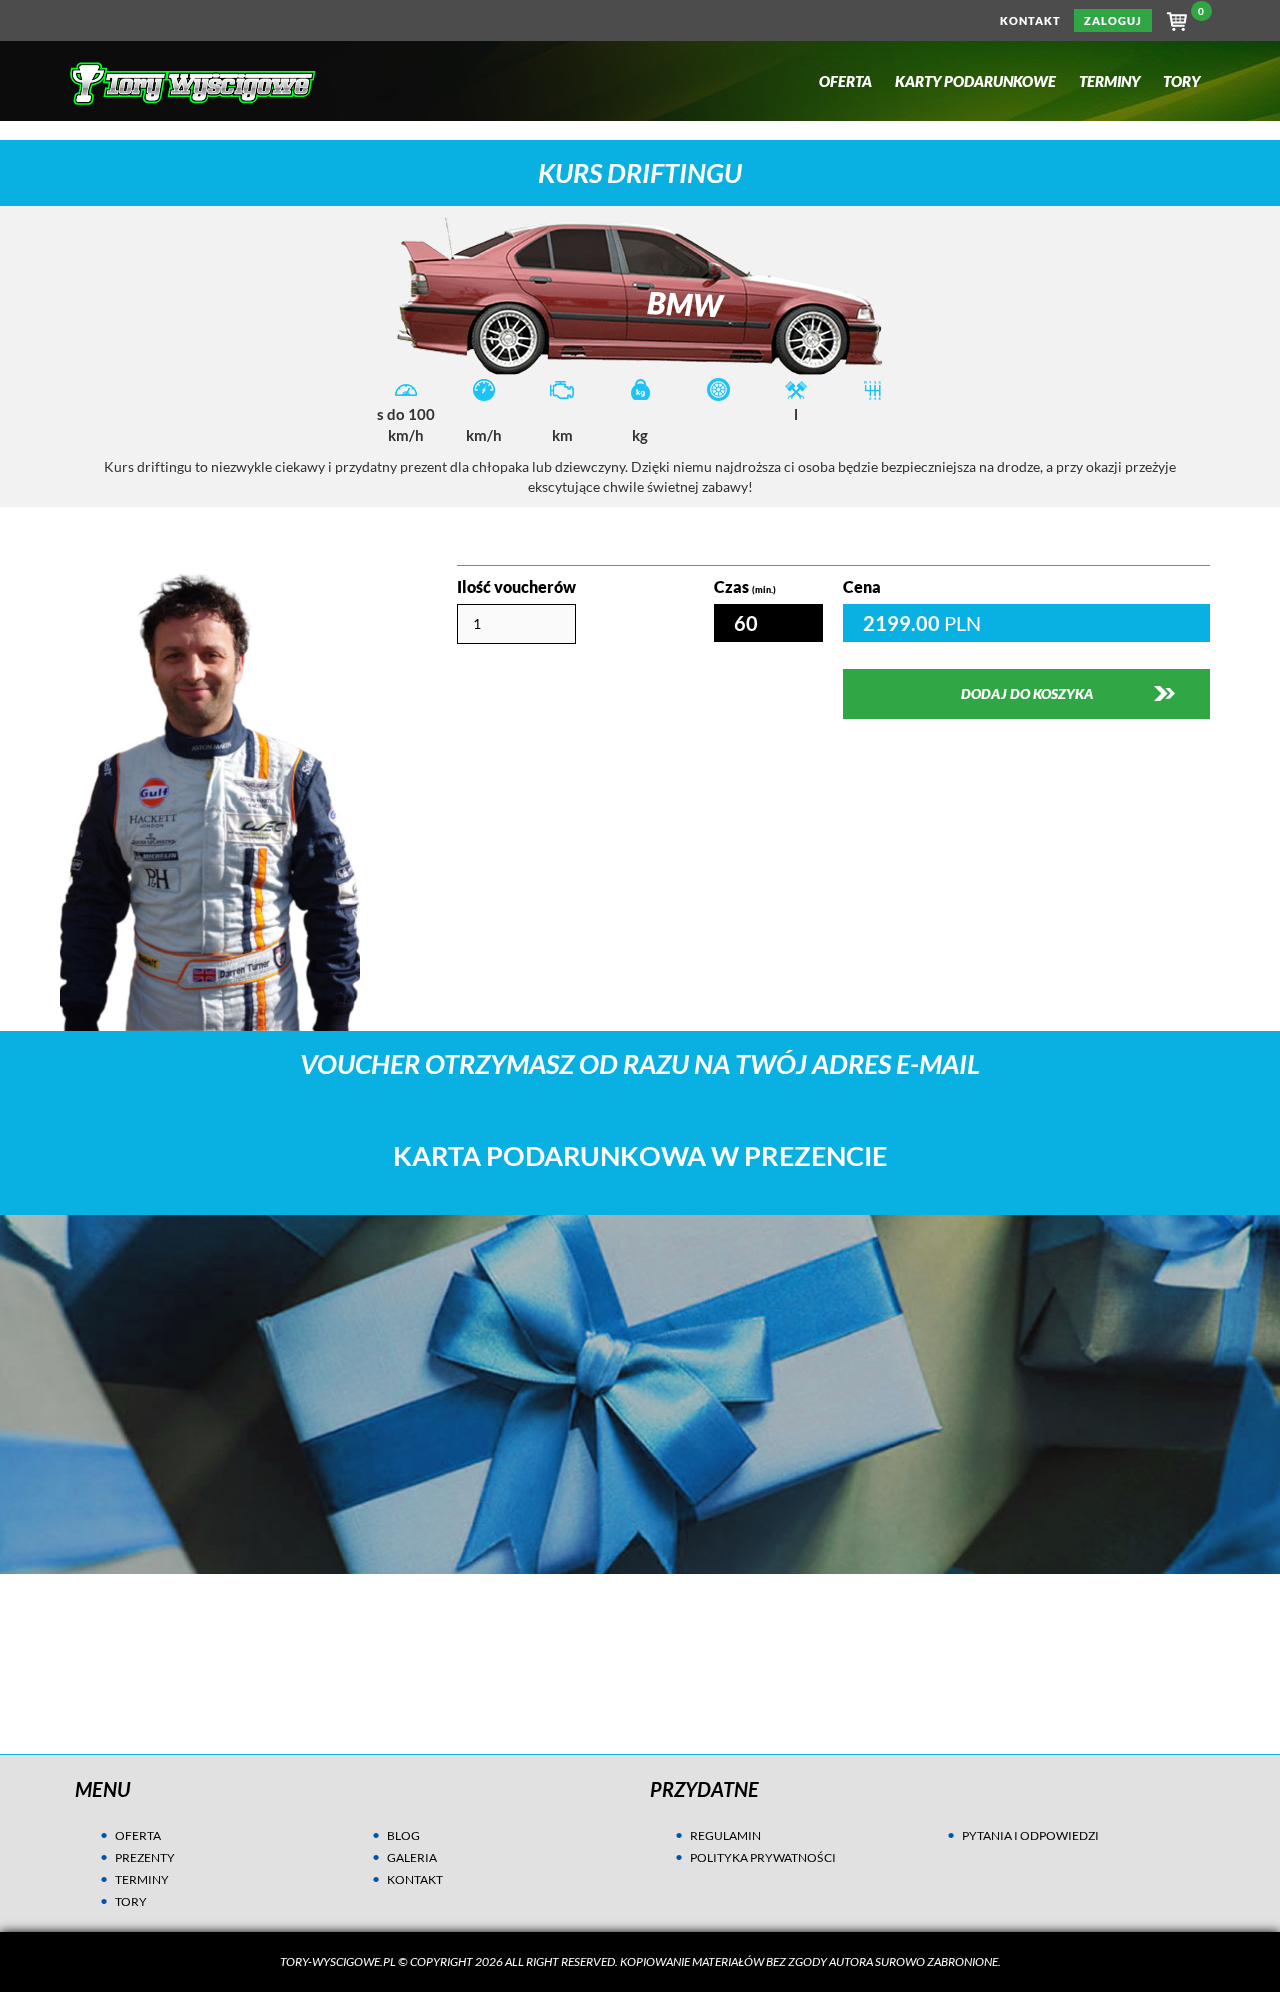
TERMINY (142, 1879)
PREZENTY (145, 1857)
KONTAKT (415, 1879)
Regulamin (725, 1835)
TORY (131, 1901)
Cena (862, 586)
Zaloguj (1113, 20)
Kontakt (1030, 20)
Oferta (845, 81)
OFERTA (138, 1835)
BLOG (403, 1835)
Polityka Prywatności (763, 1857)
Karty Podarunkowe (975, 81)
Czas (745, 586)
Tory (1181, 81)
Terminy (1109, 81)
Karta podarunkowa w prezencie (640, 1156)
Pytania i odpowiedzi (1030, 1835)
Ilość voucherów (516, 586)
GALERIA (412, 1857)
